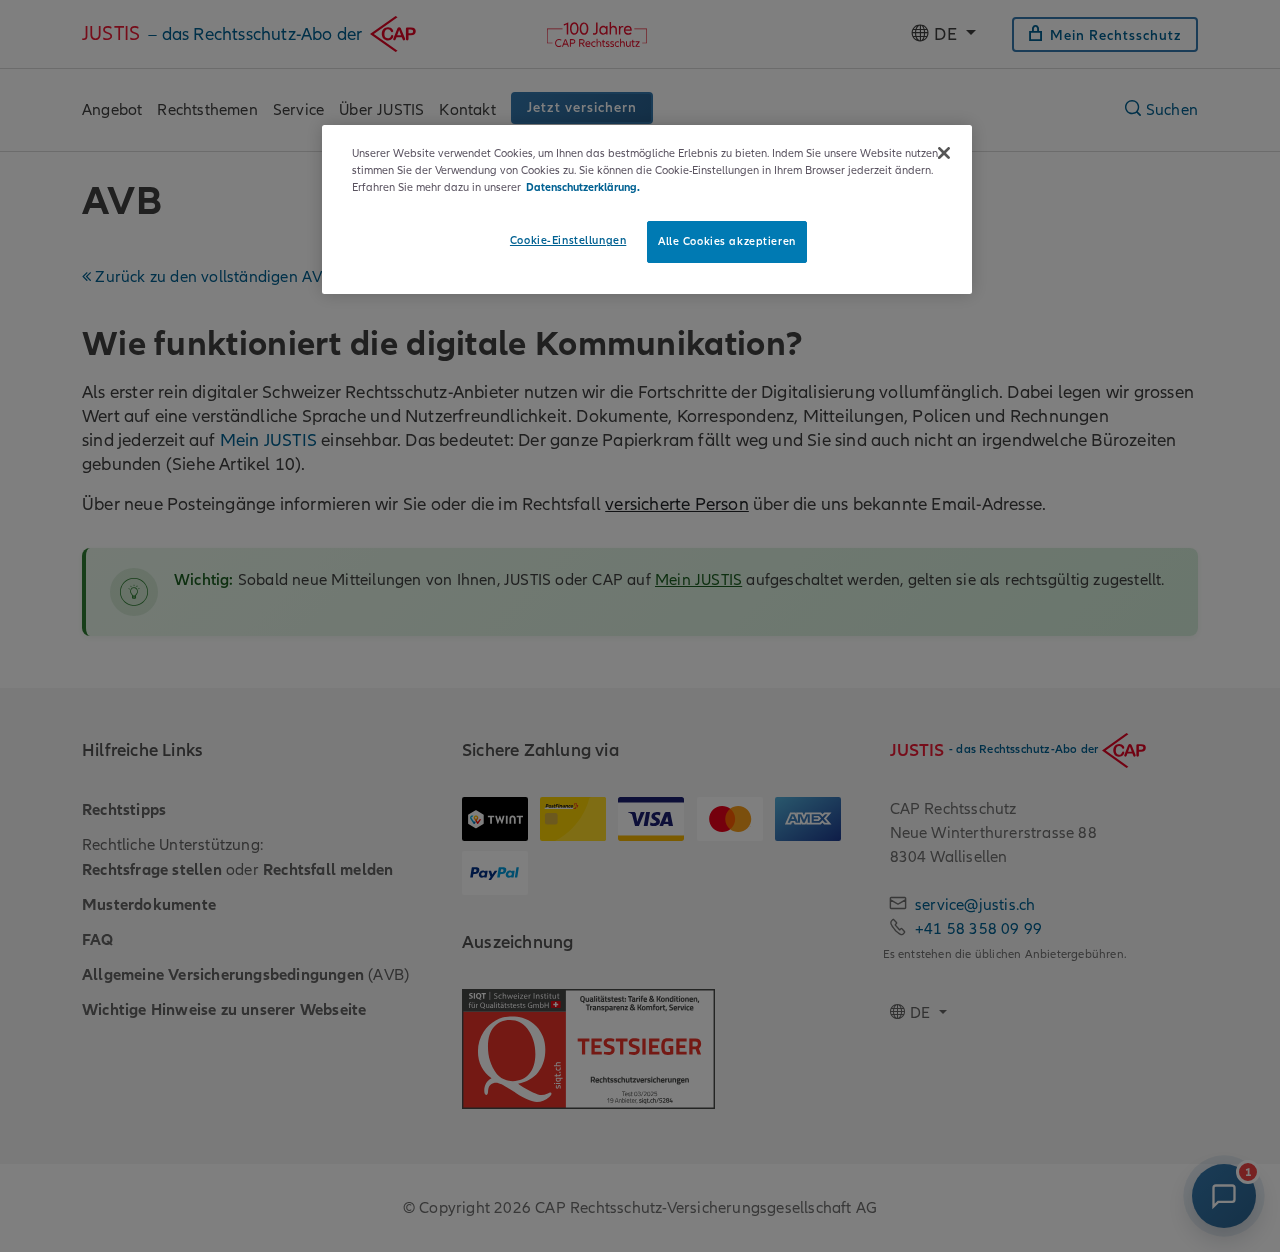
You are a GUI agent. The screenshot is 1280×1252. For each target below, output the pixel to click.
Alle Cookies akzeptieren (727, 241)
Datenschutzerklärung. (583, 187)
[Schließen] (944, 153)
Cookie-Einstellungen (568, 240)
